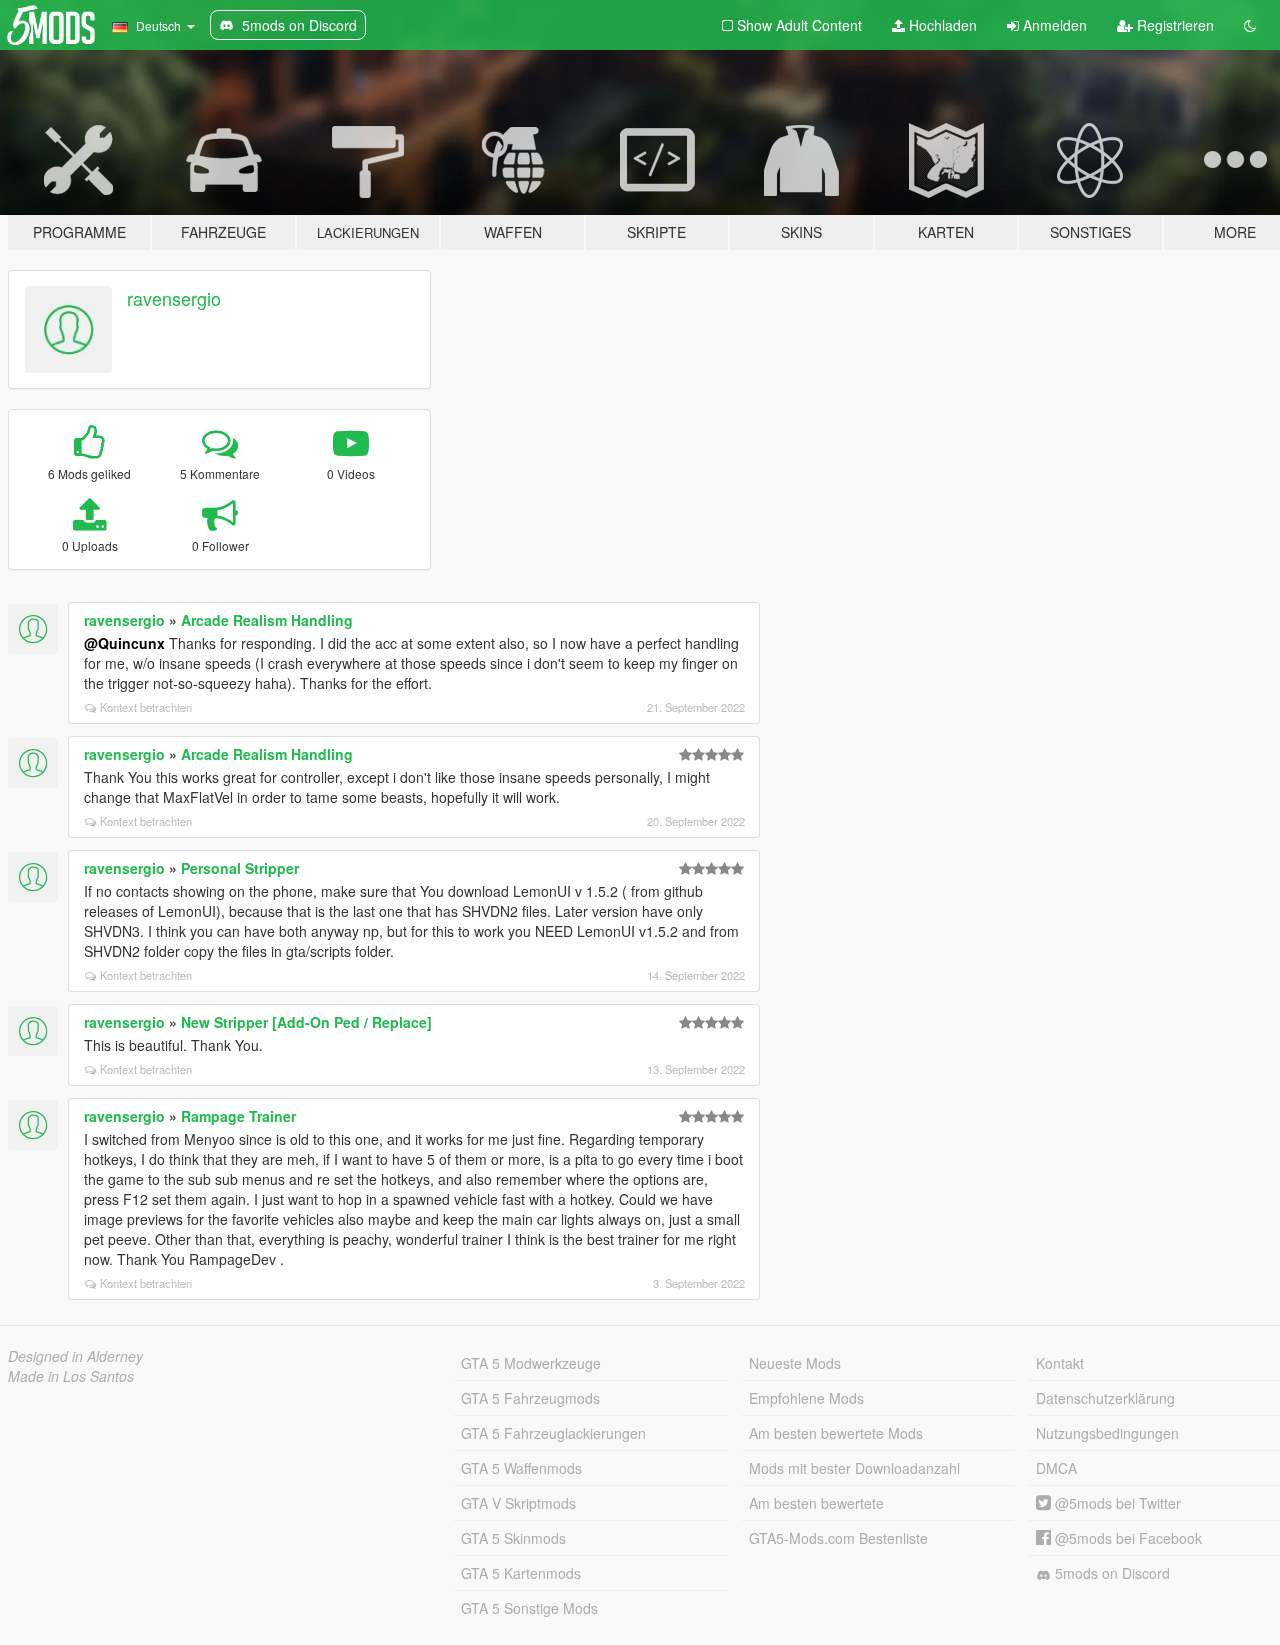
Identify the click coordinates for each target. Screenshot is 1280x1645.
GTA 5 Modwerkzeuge (531, 1363)
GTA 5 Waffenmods (521, 1468)
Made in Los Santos (71, 1376)
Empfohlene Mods (806, 1398)
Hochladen (941, 25)
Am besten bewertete (816, 1503)
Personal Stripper (240, 868)
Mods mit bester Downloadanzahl (854, 1468)
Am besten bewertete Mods (836, 1433)
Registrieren (1173, 25)
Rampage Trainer (238, 1116)
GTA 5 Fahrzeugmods (530, 1398)
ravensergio (174, 298)
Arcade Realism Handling (267, 620)
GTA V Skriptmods (518, 1503)
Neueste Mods (795, 1363)
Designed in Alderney (75, 1356)
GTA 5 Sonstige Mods (529, 1608)
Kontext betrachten (146, 707)
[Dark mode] (1250, 25)
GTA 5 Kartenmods (521, 1573)
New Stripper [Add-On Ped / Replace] (306, 1022)
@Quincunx (124, 643)
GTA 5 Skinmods (513, 1538)
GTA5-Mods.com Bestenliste (838, 1538)
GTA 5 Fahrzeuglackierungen (553, 1433)
